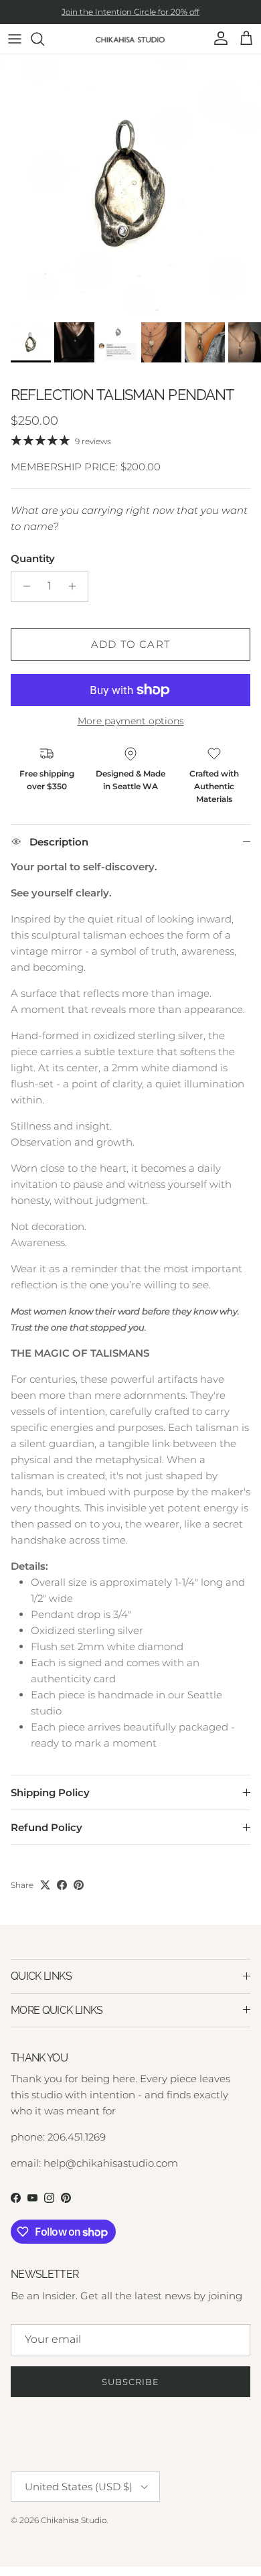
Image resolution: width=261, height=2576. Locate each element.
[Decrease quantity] (23, 586)
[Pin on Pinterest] (79, 1885)
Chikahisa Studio (74, 2520)
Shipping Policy (50, 1792)
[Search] (44, 39)
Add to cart (130, 644)
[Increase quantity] (76, 586)
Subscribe (130, 2382)
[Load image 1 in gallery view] (130, 185)
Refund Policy (47, 1827)
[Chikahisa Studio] (131, 39)
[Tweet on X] (45, 1885)
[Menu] (15, 39)
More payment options (131, 721)
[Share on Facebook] (62, 1885)
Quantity (33, 558)
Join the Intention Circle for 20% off (130, 12)
